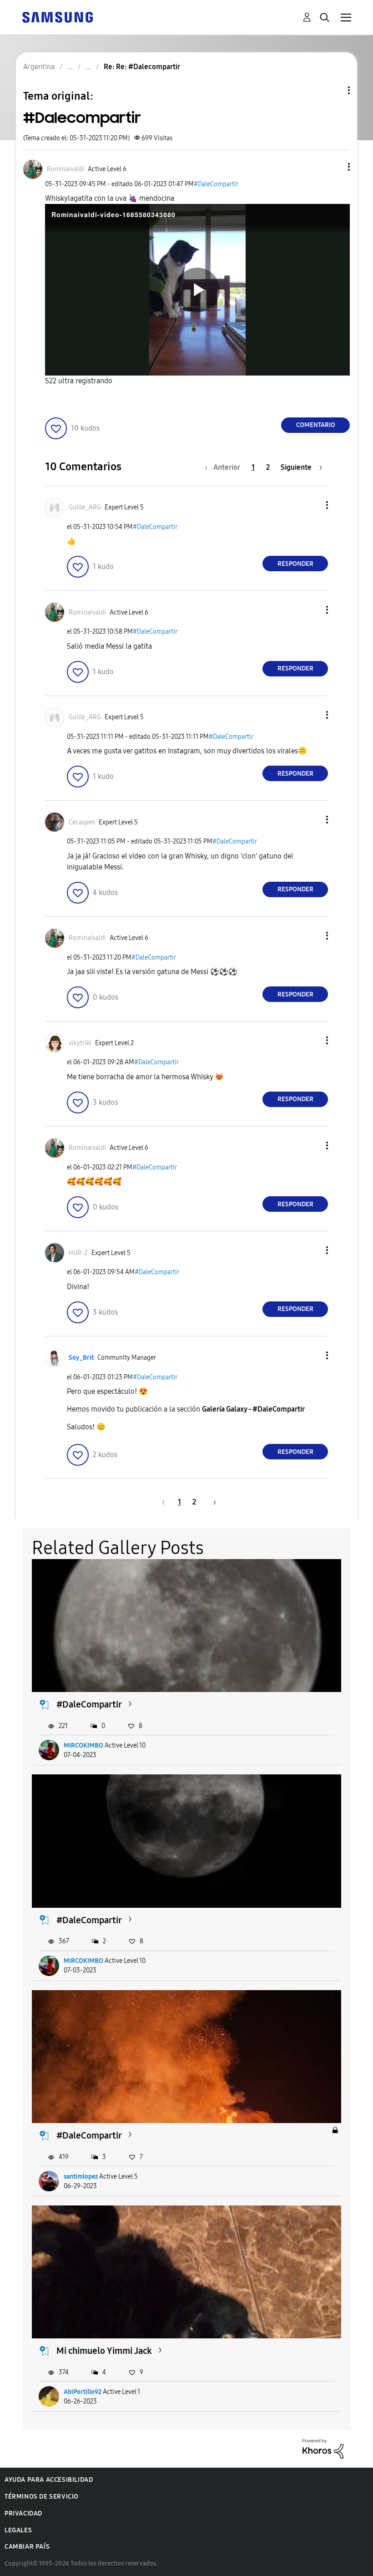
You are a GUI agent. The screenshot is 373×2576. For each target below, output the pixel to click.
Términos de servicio (42, 2497)
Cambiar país (27, 2547)
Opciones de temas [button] (333, 90)
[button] (334, 167)
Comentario (316, 425)
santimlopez (81, 2177)
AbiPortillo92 (83, 2392)
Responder (295, 564)
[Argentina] (57, 17)
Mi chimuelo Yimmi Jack (104, 2351)
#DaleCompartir (216, 184)
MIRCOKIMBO (83, 1745)
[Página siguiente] (212, 1502)
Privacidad (23, 2513)
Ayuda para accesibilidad (49, 2480)
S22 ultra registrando (79, 381)
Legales (18, 2530)
